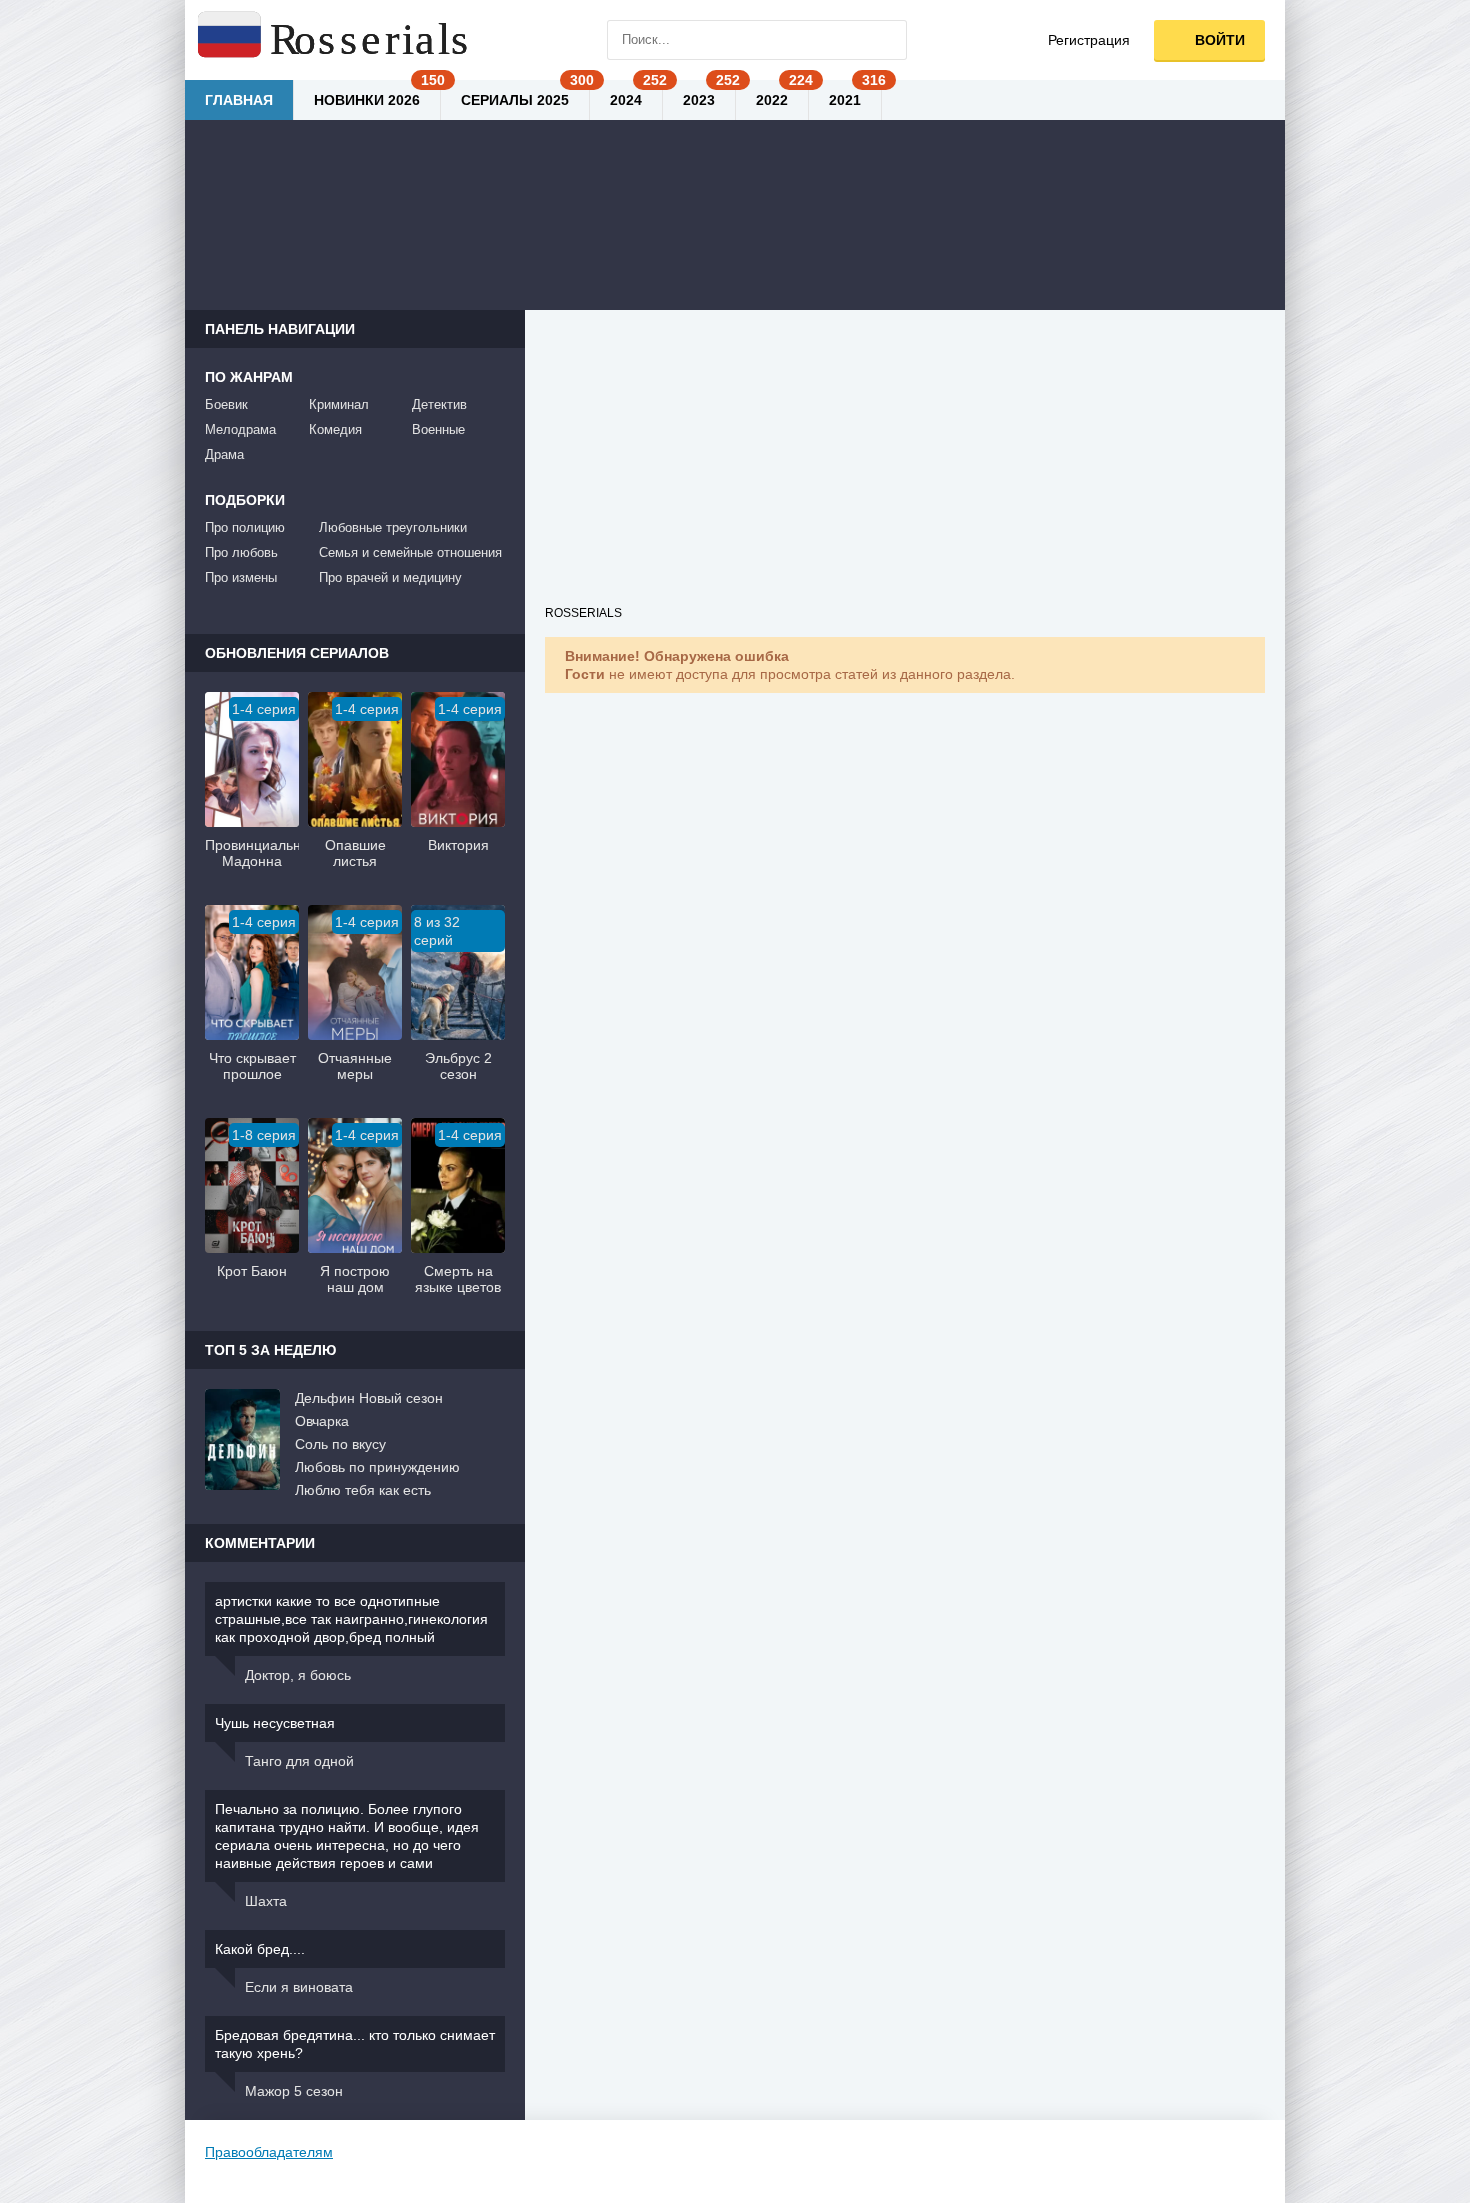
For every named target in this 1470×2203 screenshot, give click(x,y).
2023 (699, 100)
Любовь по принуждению (377, 1467)
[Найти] (887, 40)
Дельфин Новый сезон (369, 1398)
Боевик (226, 404)
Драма (224, 454)
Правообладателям (269, 2152)
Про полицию (245, 527)
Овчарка (322, 1421)
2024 (626, 100)
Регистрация (1089, 40)
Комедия (335, 429)
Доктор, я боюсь (298, 1675)
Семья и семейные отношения (410, 552)
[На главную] (335, 40)
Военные (438, 429)
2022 (772, 100)
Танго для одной (299, 1761)
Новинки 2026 (367, 100)
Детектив (439, 404)
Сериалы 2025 (515, 100)
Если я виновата (299, 1987)
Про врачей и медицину (390, 577)
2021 (845, 100)
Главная (239, 100)
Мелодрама (240, 429)
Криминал (339, 404)
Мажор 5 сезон (294, 2091)
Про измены (241, 577)
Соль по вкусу (340, 1444)
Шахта (266, 1901)
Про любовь (241, 552)
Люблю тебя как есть (363, 1490)
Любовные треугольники (393, 527)
